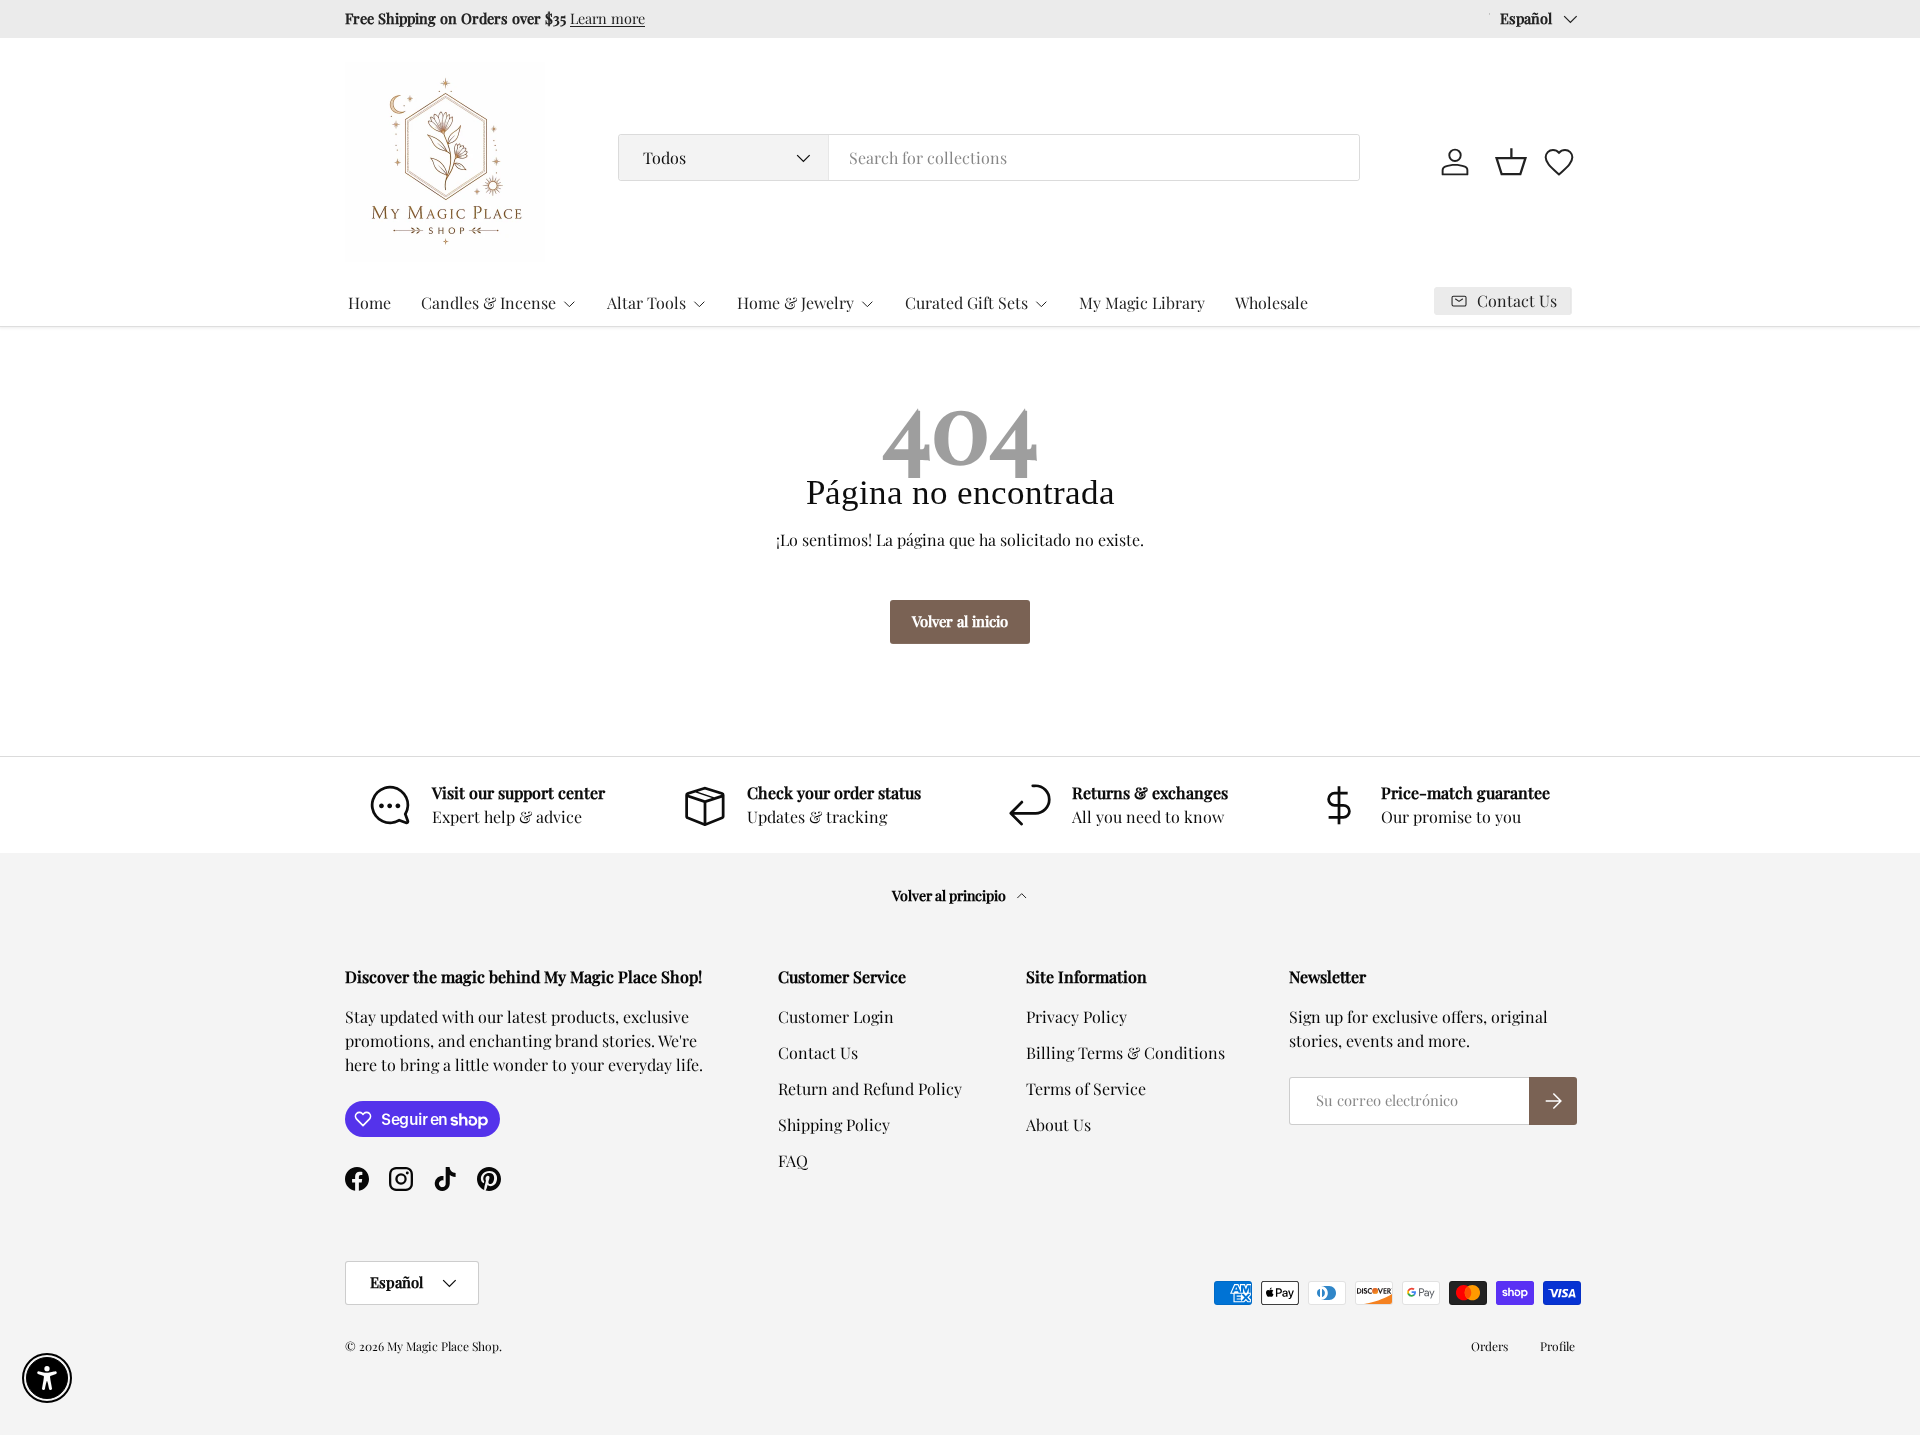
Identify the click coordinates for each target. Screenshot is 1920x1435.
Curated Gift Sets (966, 302)
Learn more (607, 18)
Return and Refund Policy (870, 1088)
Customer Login (836, 1016)
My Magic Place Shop (443, 1346)
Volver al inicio (960, 621)
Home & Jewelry (795, 302)
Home (369, 302)
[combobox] (989, 157)
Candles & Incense (488, 302)
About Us (1058, 1124)
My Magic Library (1142, 302)
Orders (1489, 1346)
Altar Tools (646, 302)
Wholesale (1271, 302)
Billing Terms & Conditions (1125, 1052)
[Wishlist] (1559, 162)
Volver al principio (950, 895)
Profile (1557, 1346)
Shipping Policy (834, 1124)
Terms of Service (1086, 1088)
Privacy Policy (1076, 1016)
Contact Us (818, 1052)
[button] (1511, 162)
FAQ (793, 1160)
